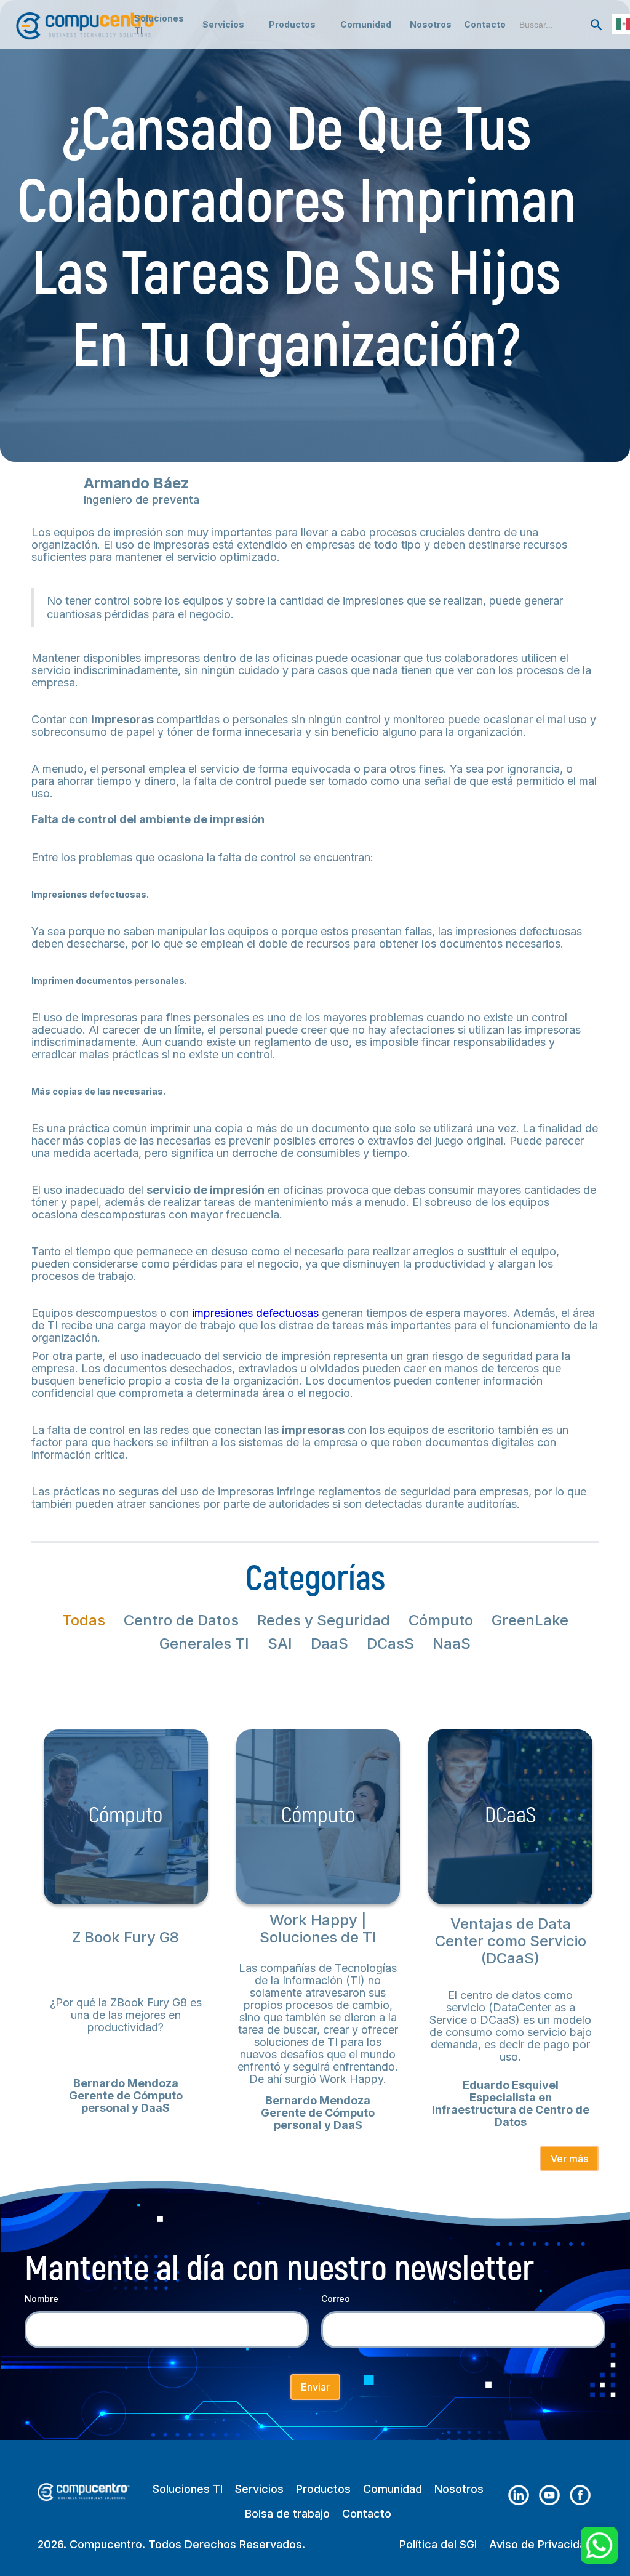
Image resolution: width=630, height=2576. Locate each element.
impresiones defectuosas (255, 1313)
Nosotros (431, 24)
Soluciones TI (159, 24)
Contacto (485, 24)
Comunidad (393, 2489)
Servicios (259, 2489)
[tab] (84, 1620)
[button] (223, 25)
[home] (87, 20)
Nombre (42, 2299)
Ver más (569, 2159)
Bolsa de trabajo (287, 2514)
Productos (323, 2489)
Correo (336, 2299)
